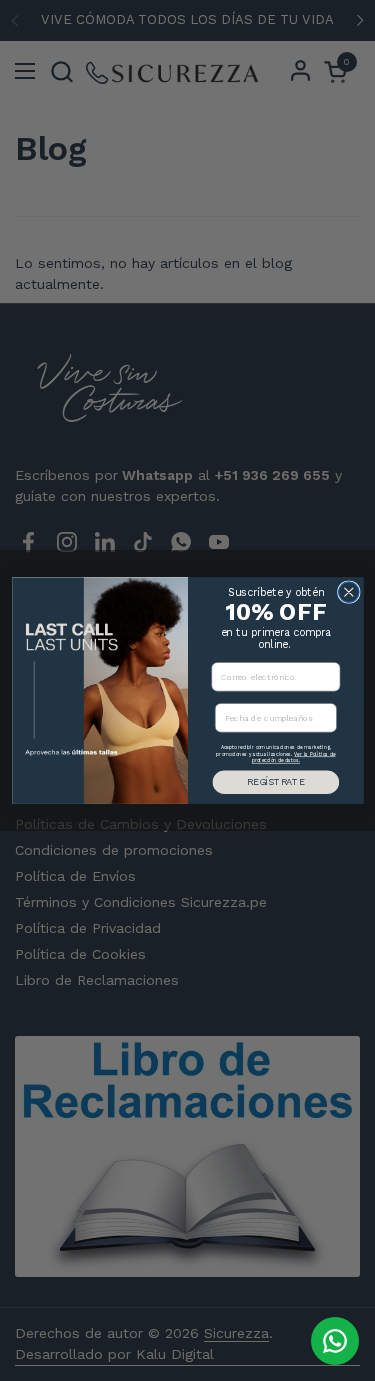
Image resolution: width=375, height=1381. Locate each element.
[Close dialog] (348, 592)
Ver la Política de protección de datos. (292, 758)
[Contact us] (335, 1341)
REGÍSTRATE (275, 781)
